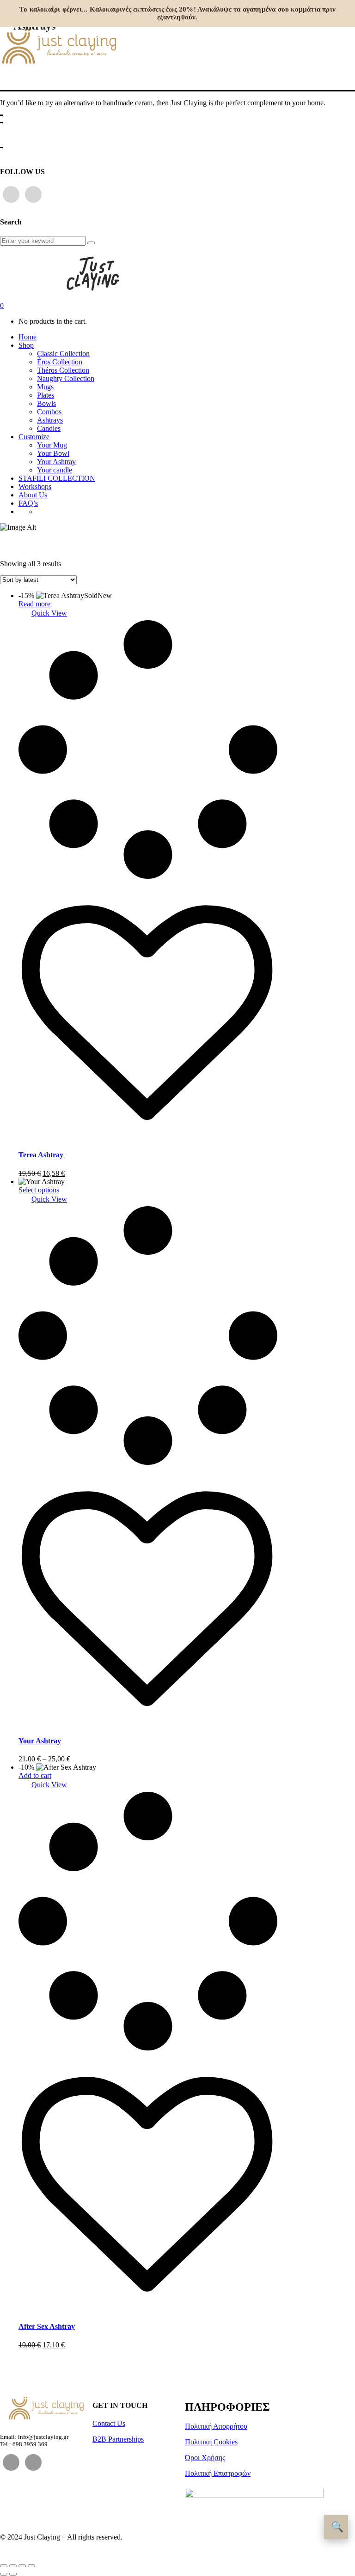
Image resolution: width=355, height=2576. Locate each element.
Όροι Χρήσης (205, 2458)
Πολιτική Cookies (211, 2442)
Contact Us (109, 2423)
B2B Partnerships (118, 2439)
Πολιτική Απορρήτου (216, 2426)
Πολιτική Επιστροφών (218, 2473)
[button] (43, 613)
